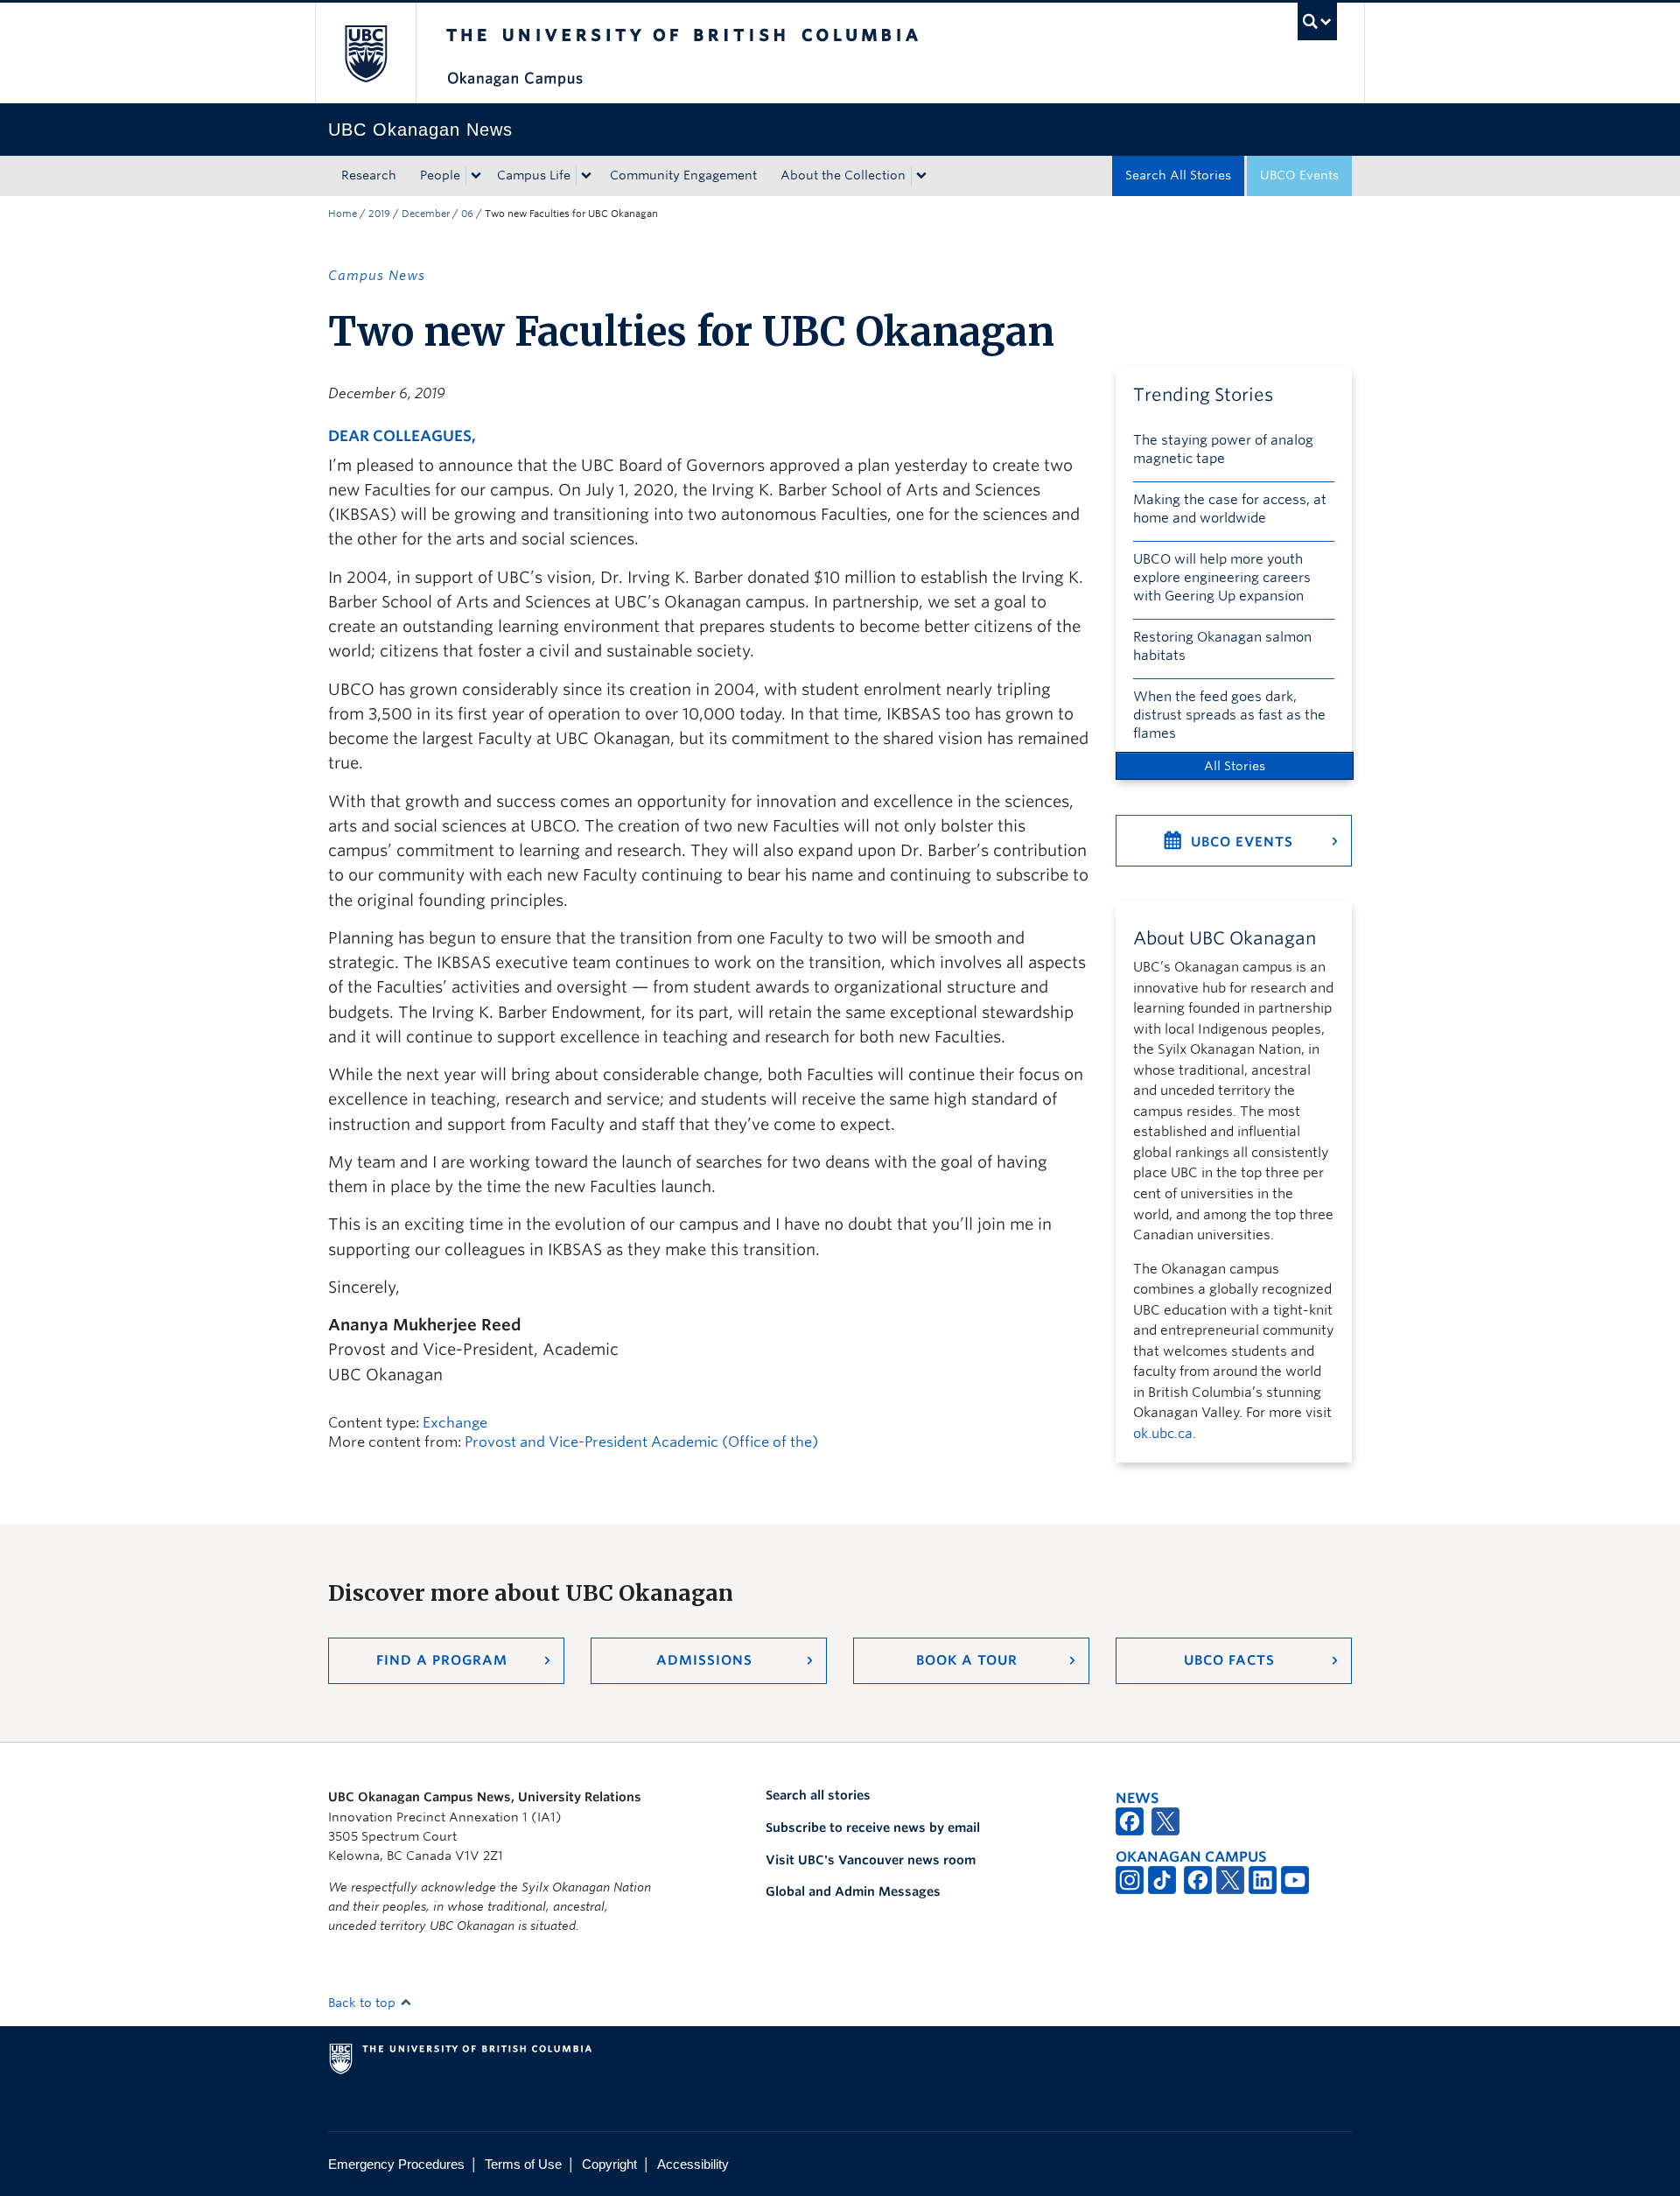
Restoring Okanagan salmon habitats (1222, 646)
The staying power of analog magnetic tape (1223, 449)
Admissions (704, 1660)
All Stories (1235, 766)
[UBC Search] (1317, 21)
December (426, 214)
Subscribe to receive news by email (873, 1828)
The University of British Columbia (365, 53)
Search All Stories (1178, 175)
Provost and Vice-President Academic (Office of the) (641, 1442)
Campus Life (534, 175)
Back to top (364, 2003)
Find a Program (442, 1660)
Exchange (455, 1423)
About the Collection (843, 175)
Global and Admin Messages (853, 1891)
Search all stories (818, 1795)
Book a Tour (967, 1660)
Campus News (377, 276)
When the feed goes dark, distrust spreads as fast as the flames (1229, 715)
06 (467, 214)
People (440, 175)
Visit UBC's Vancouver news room (871, 1860)
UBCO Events (1299, 175)
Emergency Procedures (396, 2164)
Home (343, 214)
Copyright (609, 2164)
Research (369, 175)
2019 (379, 214)
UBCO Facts (1229, 1660)
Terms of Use (523, 2164)
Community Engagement (683, 175)
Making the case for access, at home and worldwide (1230, 509)
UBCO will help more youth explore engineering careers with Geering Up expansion (1222, 578)
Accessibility (693, 2164)
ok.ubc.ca (1163, 1434)
